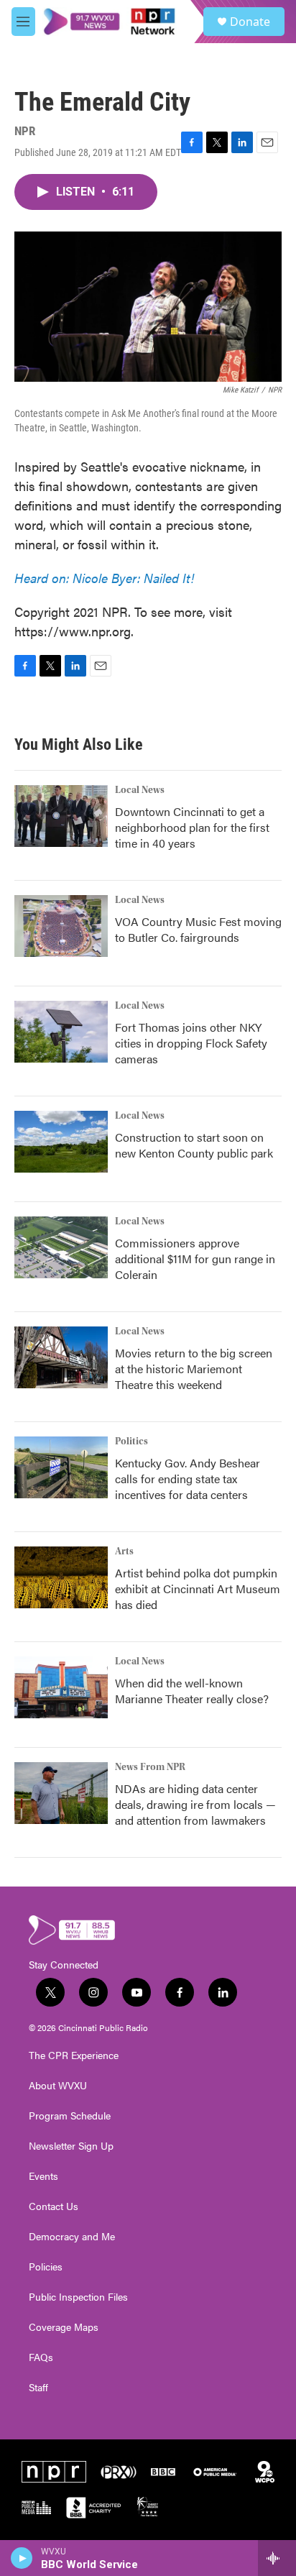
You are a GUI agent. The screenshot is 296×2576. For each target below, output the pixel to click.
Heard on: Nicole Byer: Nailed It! (104, 578)
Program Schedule (70, 2116)
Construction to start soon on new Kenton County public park (194, 1145)
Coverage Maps (64, 2327)
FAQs (41, 2357)
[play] (22, 2558)
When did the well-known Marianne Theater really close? (192, 1691)
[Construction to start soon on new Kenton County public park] (61, 1142)
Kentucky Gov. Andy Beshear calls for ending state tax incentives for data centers (188, 1479)
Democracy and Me (72, 2237)
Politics (131, 1441)
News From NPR (150, 1767)
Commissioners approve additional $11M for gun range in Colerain (195, 1259)
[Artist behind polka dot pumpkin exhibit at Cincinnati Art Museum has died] (61, 1577)
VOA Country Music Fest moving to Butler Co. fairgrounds (198, 929)
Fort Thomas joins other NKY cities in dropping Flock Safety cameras (191, 1043)
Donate (250, 22)
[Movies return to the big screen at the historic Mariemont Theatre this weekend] (61, 1357)
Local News (140, 790)
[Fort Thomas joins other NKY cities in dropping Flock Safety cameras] (61, 1032)
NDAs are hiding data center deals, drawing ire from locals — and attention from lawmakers (195, 1804)
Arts (124, 1551)
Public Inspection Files (78, 2297)
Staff (38, 2388)
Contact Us (54, 2206)
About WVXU (58, 2086)
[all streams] (277, 2558)
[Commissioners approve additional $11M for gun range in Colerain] (61, 1247)
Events (43, 2176)
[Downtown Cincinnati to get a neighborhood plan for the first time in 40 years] (61, 816)
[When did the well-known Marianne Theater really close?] (61, 1687)
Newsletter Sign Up (71, 2146)
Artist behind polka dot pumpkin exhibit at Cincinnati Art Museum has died (198, 1589)
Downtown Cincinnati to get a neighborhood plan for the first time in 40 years (192, 827)
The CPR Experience (74, 2055)
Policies (46, 2267)
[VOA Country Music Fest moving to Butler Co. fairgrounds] (61, 926)
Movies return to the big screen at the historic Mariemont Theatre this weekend (194, 1369)
